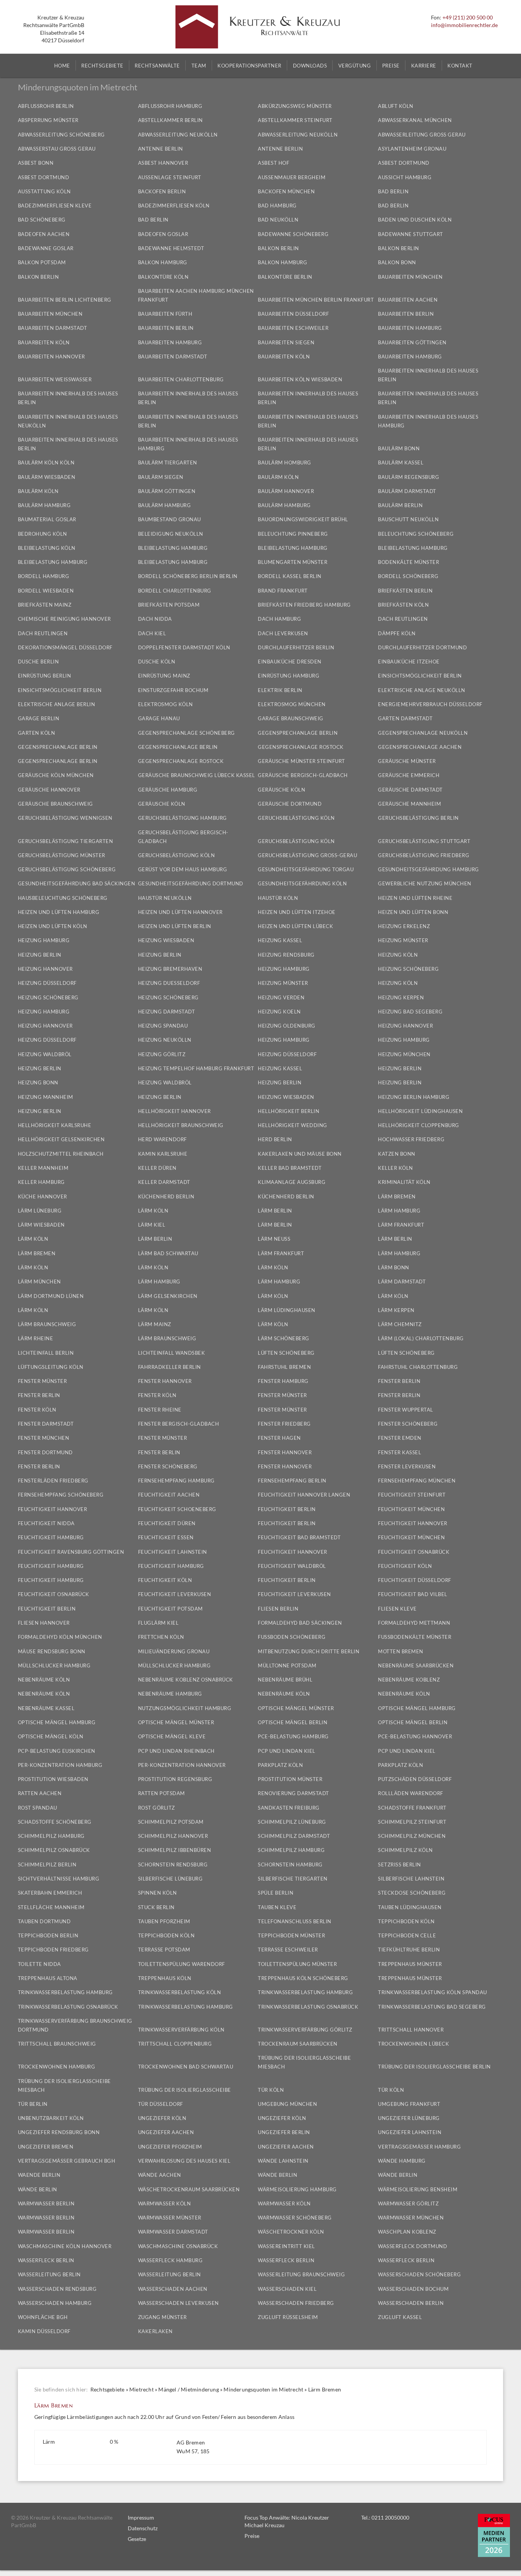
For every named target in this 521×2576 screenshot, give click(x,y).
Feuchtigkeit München (411, 1509)
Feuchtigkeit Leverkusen (175, 1594)
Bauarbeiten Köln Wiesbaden (300, 379)
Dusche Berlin (39, 662)
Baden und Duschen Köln (415, 220)
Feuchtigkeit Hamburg (51, 1537)
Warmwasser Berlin (46, 2203)
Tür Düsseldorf (161, 2104)
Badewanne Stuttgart (411, 234)
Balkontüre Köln (163, 277)
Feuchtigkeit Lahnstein (173, 1552)
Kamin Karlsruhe (163, 1154)
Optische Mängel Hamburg (417, 1708)
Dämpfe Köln (397, 633)
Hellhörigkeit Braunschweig (181, 1125)
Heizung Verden (281, 997)
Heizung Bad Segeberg (410, 1012)
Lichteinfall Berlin (46, 1353)
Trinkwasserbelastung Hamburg (65, 1992)
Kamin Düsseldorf (44, 2331)
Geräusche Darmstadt (410, 790)
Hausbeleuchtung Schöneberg (63, 898)
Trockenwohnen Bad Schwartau (186, 2067)
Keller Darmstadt (164, 1182)
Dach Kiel (152, 633)
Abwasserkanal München (415, 120)
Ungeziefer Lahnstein (410, 2132)
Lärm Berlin (275, 1211)
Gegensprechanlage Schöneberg (187, 733)
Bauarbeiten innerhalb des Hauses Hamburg (428, 421)
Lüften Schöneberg (286, 1353)
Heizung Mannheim (46, 1097)
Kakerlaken (155, 2331)
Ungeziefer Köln (162, 2118)
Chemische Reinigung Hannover (64, 619)
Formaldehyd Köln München (60, 1637)
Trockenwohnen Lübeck (413, 2044)
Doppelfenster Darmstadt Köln (184, 647)
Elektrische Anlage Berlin (57, 704)
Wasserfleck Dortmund (412, 2246)
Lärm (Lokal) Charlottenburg (421, 1338)
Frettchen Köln (161, 1637)
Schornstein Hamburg (290, 1865)
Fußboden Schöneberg (292, 1637)
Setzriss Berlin (400, 1865)
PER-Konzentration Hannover (182, 1765)
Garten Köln (37, 733)
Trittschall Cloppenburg (175, 2044)
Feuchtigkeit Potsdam (170, 1609)
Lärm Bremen (37, 1253)
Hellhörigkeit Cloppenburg (419, 1125)
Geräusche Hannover (49, 790)
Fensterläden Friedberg (53, 1481)
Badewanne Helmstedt (171, 248)
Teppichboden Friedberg (53, 1950)
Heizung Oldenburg (287, 1026)
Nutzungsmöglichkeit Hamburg (185, 1708)
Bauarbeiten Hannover (51, 357)
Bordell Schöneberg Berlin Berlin (188, 576)
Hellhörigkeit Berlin (289, 1111)
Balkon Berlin (278, 248)
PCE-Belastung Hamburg (293, 1736)
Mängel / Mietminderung (188, 2389)
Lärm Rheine (36, 1338)
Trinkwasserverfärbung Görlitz (305, 2030)
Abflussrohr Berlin (46, 106)
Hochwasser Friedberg (411, 1139)
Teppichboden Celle (407, 1935)
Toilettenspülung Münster (297, 1964)
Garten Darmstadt (405, 718)
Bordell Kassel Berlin (290, 576)
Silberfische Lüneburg (170, 1879)
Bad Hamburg (277, 206)
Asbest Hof (273, 163)
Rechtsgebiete (108, 2389)
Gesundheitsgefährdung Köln (302, 883)
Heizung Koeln (279, 1012)
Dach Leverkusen (283, 633)
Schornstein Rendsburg (173, 1865)
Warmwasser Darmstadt (173, 2232)
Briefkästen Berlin (405, 591)
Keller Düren (157, 1168)
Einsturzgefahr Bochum (173, 690)
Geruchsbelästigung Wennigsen (65, 818)
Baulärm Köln (278, 477)
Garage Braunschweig (291, 718)
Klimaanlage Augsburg (292, 1182)
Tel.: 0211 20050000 (385, 2517)
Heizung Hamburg (44, 940)
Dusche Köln (157, 662)
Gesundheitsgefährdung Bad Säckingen (77, 883)
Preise (252, 2536)
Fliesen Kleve (397, 1609)
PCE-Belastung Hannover (415, 1736)
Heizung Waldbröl (45, 1054)
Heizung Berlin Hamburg (414, 1097)
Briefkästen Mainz (45, 605)
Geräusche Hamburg (168, 790)
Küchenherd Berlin (166, 1196)
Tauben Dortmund (44, 1921)
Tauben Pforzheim (164, 1921)
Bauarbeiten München (410, 277)
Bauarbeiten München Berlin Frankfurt (316, 300)
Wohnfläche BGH (43, 2317)
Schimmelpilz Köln (405, 1850)
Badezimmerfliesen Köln (174, 206)
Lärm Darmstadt (402, 1282)
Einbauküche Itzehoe (409, 662)
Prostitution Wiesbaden (53, 1779)
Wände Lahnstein (283, 2161)
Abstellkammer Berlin (170, 120)
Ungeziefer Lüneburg (409, 2118)
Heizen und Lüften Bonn (413, 912)
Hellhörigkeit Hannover (174, 1111)
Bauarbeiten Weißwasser (55, 379)
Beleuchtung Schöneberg (416, 534)
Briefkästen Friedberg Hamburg (304, 605)
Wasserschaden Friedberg (296, 2303)
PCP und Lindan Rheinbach (176, 1751)
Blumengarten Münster (293, 562)
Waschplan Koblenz (407, 2232)
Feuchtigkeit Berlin (287, 1509)
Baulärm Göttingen (167, 491)
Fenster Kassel (400, 1452)
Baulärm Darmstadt (407, 491)
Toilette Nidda (39, 1964)
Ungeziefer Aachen (166, 2132)
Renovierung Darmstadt (293, 1793)
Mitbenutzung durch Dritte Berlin (309, 1651)
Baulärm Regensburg (408, 477)
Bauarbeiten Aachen (408, 300)
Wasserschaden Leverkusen (178, 2303)
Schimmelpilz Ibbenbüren (175, 1850)
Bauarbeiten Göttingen (412, 342)
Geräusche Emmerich (409, 775)
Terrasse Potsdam (164, 1950)
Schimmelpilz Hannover (173, 1836)
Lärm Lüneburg (40, 1211)
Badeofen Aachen (44, 234)
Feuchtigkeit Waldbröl (292, 1566)
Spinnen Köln (158, 1893)
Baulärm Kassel (401, 463)
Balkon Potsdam (42, 262)
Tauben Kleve (277, 1907)
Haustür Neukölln (165, 898)
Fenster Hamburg (283, 1381)
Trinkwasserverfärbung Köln (181, 2030)
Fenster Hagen (279, 1438)
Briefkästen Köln (403, 605)
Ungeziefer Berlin (284, 2132)
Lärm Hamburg (399, 1211)
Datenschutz (143, 2528)
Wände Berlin (277, 2175)
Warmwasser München (411, 2218)
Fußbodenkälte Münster (415, 1637)
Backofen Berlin (162, 191)
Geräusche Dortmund (290, 804)
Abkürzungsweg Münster (295, 106)
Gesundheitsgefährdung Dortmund (191, 883)
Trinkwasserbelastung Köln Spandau (433, 1992)
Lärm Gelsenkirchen (168, 1296)
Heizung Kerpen (401, 997)
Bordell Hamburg (44, 576)
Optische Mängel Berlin (293, 1722)
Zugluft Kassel (400, 2317)
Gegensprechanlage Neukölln (423, 733)
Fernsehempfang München (417, 1481)
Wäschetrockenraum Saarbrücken (189, 2189)
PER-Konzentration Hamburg (60, 1765)
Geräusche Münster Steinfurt (302, 761)
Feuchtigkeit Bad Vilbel (413, 1594)
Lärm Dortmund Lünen (51, 1296)
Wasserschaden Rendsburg (57, 2289)
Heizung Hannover (45, 969)
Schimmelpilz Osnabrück (54, 1850)
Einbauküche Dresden (290, 662)
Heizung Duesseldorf (169, 983)
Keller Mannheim (43, 1168)
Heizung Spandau (163, 1026)
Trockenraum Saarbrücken (298, 2044)
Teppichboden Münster (291, 1935)
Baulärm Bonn (399, 448)
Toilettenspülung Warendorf (182, 1964)
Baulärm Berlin (400, 505)
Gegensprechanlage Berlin (298, 733)
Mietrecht (142, 2389)
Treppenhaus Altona (48, 1978)
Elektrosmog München (292, 704)
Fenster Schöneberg (408, 1424)
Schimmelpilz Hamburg (51, 1836)
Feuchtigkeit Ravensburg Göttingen (71, 1552)
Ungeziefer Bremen (46, 2147)
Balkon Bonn (397, 262)
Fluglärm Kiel (158, 1623)
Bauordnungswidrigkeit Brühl (303, 519)
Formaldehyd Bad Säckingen (300, 1623)
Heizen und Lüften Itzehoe (297, 912)
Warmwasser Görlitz (408, 2203)
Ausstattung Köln (44, 191)
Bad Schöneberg (42, 220)
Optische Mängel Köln (51, 1736)
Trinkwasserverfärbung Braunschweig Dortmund (75, 2025)
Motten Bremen (401, 1651)
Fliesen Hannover (44, 1623)
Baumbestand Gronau (170, 519)
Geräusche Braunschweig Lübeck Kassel (197, 775)
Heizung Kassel (280, 940)
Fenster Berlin (399, 1381)
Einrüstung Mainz (164, 676)
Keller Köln (396, 1168)
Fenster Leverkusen (407, 1466)
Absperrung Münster (48, 120)
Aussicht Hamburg (405, 177)
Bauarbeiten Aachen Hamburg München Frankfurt (196, 295)
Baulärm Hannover (286, 491)
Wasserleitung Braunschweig (301, 2274)
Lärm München (39, 1282)
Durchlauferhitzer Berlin (296, 647)
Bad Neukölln (278, 220)
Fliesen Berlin (278, 1609)
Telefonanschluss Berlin (295, 1921)
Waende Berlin (39, 2175)
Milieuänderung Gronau (174, 1651)
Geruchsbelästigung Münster (62, 855)
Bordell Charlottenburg (175, 591)
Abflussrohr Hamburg (170, 106)
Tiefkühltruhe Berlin (409, 1950)
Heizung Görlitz (162, 1054)
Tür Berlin (33, 2104)
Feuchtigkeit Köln (405, 1566)
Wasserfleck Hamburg (170, 2260)
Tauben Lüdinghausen (410, 1907)
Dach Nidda (155, 619)
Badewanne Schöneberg (293, 234)
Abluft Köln (396, 106)
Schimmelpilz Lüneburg (292, 1822)
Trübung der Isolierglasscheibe (185, 2090)
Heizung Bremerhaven (170, 969)
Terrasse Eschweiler (288, 1950)
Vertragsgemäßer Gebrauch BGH (67, 2161)
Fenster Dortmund (45, 1452)
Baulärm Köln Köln (46, 463)
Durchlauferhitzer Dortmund (422, 647)
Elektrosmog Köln (166, 704)
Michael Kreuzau (265, 2525)
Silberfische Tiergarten (293, 1879)
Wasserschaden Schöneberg (419, 2274)
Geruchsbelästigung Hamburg (183, 818)
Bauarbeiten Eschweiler (293, 328)
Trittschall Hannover (411, 2030)
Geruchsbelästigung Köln (296, 818)
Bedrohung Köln (43, 534)
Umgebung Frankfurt (409, 2104)
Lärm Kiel (152, 1225)
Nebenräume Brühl (285, 1680)
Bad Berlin (393, 191)
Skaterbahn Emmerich (50, 1893)
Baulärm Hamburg (44, 505)
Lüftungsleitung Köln (51, 1367)
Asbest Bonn (36, 163)
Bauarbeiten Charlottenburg (181, 379)
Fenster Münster (43, 1381)
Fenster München (44, 1438)
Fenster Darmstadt (46, 1424)
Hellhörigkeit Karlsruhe (55, 1125)
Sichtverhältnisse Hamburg (59, 1879)
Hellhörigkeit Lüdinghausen (420, 1111)
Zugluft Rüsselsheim (288, 2317)
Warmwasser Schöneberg (295, 2218)
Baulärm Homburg (285, 463)
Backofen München (286, 191)
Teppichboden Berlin (48, 1935)
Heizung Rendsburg (286, 955)
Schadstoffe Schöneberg (55, 1822)
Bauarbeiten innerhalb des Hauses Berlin (428, 375)
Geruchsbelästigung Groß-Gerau (307, 855)
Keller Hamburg (41, 1182)
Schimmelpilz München (412, 1836)
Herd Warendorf (162, 1139)
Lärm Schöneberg (284, 1338)
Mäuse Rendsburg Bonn (52, 1651)
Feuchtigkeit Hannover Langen (304, 1495)
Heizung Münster (403, 940)
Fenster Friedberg (284, 1424)
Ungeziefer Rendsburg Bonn (59, 2132)
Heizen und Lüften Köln (53, 926)
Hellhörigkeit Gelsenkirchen (61, 1139)
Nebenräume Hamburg (170, 1694)
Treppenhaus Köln (165, 1978)
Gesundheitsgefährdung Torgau (306, 869)
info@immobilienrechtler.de (464, 25)
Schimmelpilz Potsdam (171, 1822)
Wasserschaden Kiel (287, 2289)
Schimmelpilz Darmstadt (294, 1836)
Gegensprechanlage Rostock (301, 747)
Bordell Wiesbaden (46, 591)
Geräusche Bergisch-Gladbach (303, 775)
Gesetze (137, 2539)
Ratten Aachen (40, 1793)
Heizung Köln (398, 955)
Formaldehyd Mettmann (414, 1623)
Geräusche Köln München (56, 775)
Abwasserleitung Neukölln (178, 135)
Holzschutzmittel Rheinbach (61, 1154)
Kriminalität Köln (404, 1182)
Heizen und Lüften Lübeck (295, 926)
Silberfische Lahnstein (411, 1879)
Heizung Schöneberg (408, 969)
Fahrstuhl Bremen (284, 1367)
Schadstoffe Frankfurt (412, 1808)
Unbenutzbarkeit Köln (51, 2118)
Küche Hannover (43, 1196)
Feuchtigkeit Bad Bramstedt (299, 1537)
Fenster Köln (157, 1395)
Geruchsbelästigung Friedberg (424, 855)
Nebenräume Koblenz (409, 1680)
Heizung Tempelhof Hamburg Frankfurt (196, 1068)
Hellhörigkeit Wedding (293, 1125)
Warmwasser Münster (170, 2218)
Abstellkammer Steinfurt (295, 120)
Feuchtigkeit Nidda (46, 1523)
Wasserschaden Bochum (413, 2289)
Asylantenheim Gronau (412, 149)
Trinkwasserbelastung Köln (180, 1992)
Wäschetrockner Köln (291, 2232)
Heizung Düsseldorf (47, 983)
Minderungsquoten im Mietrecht (263, 2389)
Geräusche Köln (281, 790)
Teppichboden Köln (406, 1921)
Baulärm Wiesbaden (47, 477)
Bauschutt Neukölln (408, 519)
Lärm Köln (153, 1211)
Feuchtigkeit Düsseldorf (415, 1580)
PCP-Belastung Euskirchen (57, 1751)
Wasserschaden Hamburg (55, 2303)
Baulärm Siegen (161, 477)
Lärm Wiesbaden (41, 1225)
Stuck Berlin (156, 1907)
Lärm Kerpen (396, 1310)
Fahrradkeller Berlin (170, 1367)
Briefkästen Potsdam (169, 605)
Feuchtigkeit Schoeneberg (177, 1509)
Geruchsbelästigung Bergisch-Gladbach (183, 837)
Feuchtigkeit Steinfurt (412, 1495)
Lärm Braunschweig (47, 1324)
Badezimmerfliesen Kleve (55, 206)
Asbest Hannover (163, 163)
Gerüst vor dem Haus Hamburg (183, 869)
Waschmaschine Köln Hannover (65, 2246)
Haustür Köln (278, 898)
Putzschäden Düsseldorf (415, 1779)
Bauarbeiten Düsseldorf (293, 314)
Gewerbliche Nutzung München (425, 883)
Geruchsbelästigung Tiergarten (66, 841)
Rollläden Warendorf (411, 1793)
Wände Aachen (160, 2175)
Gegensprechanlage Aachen (420, 747)
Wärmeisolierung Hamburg (297, 2189)
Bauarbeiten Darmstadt (53, 328)
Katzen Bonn (397, 1154)
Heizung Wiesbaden (166, 940)
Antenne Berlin (161, 149)
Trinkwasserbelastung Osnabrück (68, 2007)
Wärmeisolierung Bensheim (418, 2189)
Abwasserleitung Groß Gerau (422, 135)
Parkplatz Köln (280, 1765)
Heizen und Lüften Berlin (175, 926)
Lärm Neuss (274, 1239)
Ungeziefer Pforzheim (170, 2147)
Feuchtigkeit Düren (167, 1523)
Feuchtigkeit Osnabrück (414, 1552)
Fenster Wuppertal (406, 1410)
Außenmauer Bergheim (292, 177)
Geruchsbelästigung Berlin (418, 818)
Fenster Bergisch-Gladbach (179, 1424)
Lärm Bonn (394, 1267)
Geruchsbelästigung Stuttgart (424, 841)
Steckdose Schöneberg (412, 1893)
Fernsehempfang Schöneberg (61, 1495)
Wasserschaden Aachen (173, 2289)
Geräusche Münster (407, 761)
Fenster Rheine (160, 1410)
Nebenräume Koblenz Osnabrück (186, 1680)
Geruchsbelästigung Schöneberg (67, 869)
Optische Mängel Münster (296, 1708)
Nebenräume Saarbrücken (416, 1665)
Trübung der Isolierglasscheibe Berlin (434, 2067)
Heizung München (404, 1054)
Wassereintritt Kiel (286, 2246)
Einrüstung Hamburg (289, 676)
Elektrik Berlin (280, 690)
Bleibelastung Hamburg (173, 548)
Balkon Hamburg (163, 262)
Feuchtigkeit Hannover (53, 1509)
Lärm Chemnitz (400, 1324)
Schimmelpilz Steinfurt (412, 1822)
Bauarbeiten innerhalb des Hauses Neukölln (68, 421)
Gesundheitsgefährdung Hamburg (429, 869)
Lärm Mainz (155, 1324)
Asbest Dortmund (404, 163)
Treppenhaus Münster (410, 1964)
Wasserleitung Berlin (49, 2274)
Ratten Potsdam (162, 1793)
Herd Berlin (275, 1139)
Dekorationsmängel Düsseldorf (65, 647)
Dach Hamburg (279, 619)
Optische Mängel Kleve (172, 1736)
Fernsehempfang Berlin (292, 1481)
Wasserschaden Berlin (411, 2303)
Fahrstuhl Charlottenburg (418, 1367)
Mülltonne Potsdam (287, 1665)
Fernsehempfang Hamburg (176, 1481)
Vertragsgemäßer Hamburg (419, 2147)
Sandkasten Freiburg (289, 1808)
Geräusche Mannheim (409, 804)
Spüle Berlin (276, 1893)
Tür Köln (271, 2090)
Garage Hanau (159, 718)
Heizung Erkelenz (404, 926)
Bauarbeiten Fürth (165, 314)
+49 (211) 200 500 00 (468, 17)
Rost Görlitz (157, 1808)
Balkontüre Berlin (285, 277)
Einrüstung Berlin (45, 676)
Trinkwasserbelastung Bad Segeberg (432, 2007)
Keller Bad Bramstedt (290, 1168)
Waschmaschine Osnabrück (178, 2246)
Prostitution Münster (290, 1779)
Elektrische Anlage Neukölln (422, 690)
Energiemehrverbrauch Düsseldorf (430, 704)
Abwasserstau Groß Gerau (57, 149)
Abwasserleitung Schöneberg (61, 135)
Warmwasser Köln (165, 2203)
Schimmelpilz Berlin (47, 1865)
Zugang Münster (162, 2317)
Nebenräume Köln (44, 1680)
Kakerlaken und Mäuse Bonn (300, 1154)
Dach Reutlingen (403, 619)
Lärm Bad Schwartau (168, 1253)
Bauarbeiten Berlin (406, 314)
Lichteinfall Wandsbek (172, 1353)
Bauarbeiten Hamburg (410, 328)
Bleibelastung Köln (47, 548)
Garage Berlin (39, 718)
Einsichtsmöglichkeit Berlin (420, 676)
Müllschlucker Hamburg (54, 1665)
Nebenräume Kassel (46, 1708)
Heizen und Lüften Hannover (180, 912)
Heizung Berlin (40, 955)
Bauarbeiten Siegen (286, 342)
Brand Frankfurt (283, 591)
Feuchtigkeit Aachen (169, 1495)
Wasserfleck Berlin (46, 2260)
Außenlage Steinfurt (170, 177)
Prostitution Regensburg (175, 1779)
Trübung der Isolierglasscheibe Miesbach (304, 2062)
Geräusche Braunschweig (55, 804)
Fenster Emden (400, 1438)
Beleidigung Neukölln (171, 534)
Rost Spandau (38, 1808)
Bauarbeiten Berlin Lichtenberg (65, 300)
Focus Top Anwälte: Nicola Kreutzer (287, 2517)
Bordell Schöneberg (408, 576)
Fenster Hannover (165, 1381)
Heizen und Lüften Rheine (415, 898)
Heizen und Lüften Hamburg (59, 912)
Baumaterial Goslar (47, 519)
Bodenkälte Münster (408, 562)
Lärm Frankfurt (401, 1225)
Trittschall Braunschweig (57, 2044)
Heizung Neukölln (165, 1040)
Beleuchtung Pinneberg (293, 534)
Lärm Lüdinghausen (287, 1310)
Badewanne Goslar (46, 248)
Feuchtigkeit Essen (166, 1537)
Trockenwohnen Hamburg (57, 2067)
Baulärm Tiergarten (168, 463)
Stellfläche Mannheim (51, 1907)
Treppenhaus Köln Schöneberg (303, 1978)
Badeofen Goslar (163, 234)
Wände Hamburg (402, 2161)
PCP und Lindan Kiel (287, 1751)
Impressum (141, 2517)
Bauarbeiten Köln (44, 342)
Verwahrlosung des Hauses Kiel (184, 2161)
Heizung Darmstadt (167, 1012)
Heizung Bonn (38, 1082)
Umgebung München (287, 2104)
